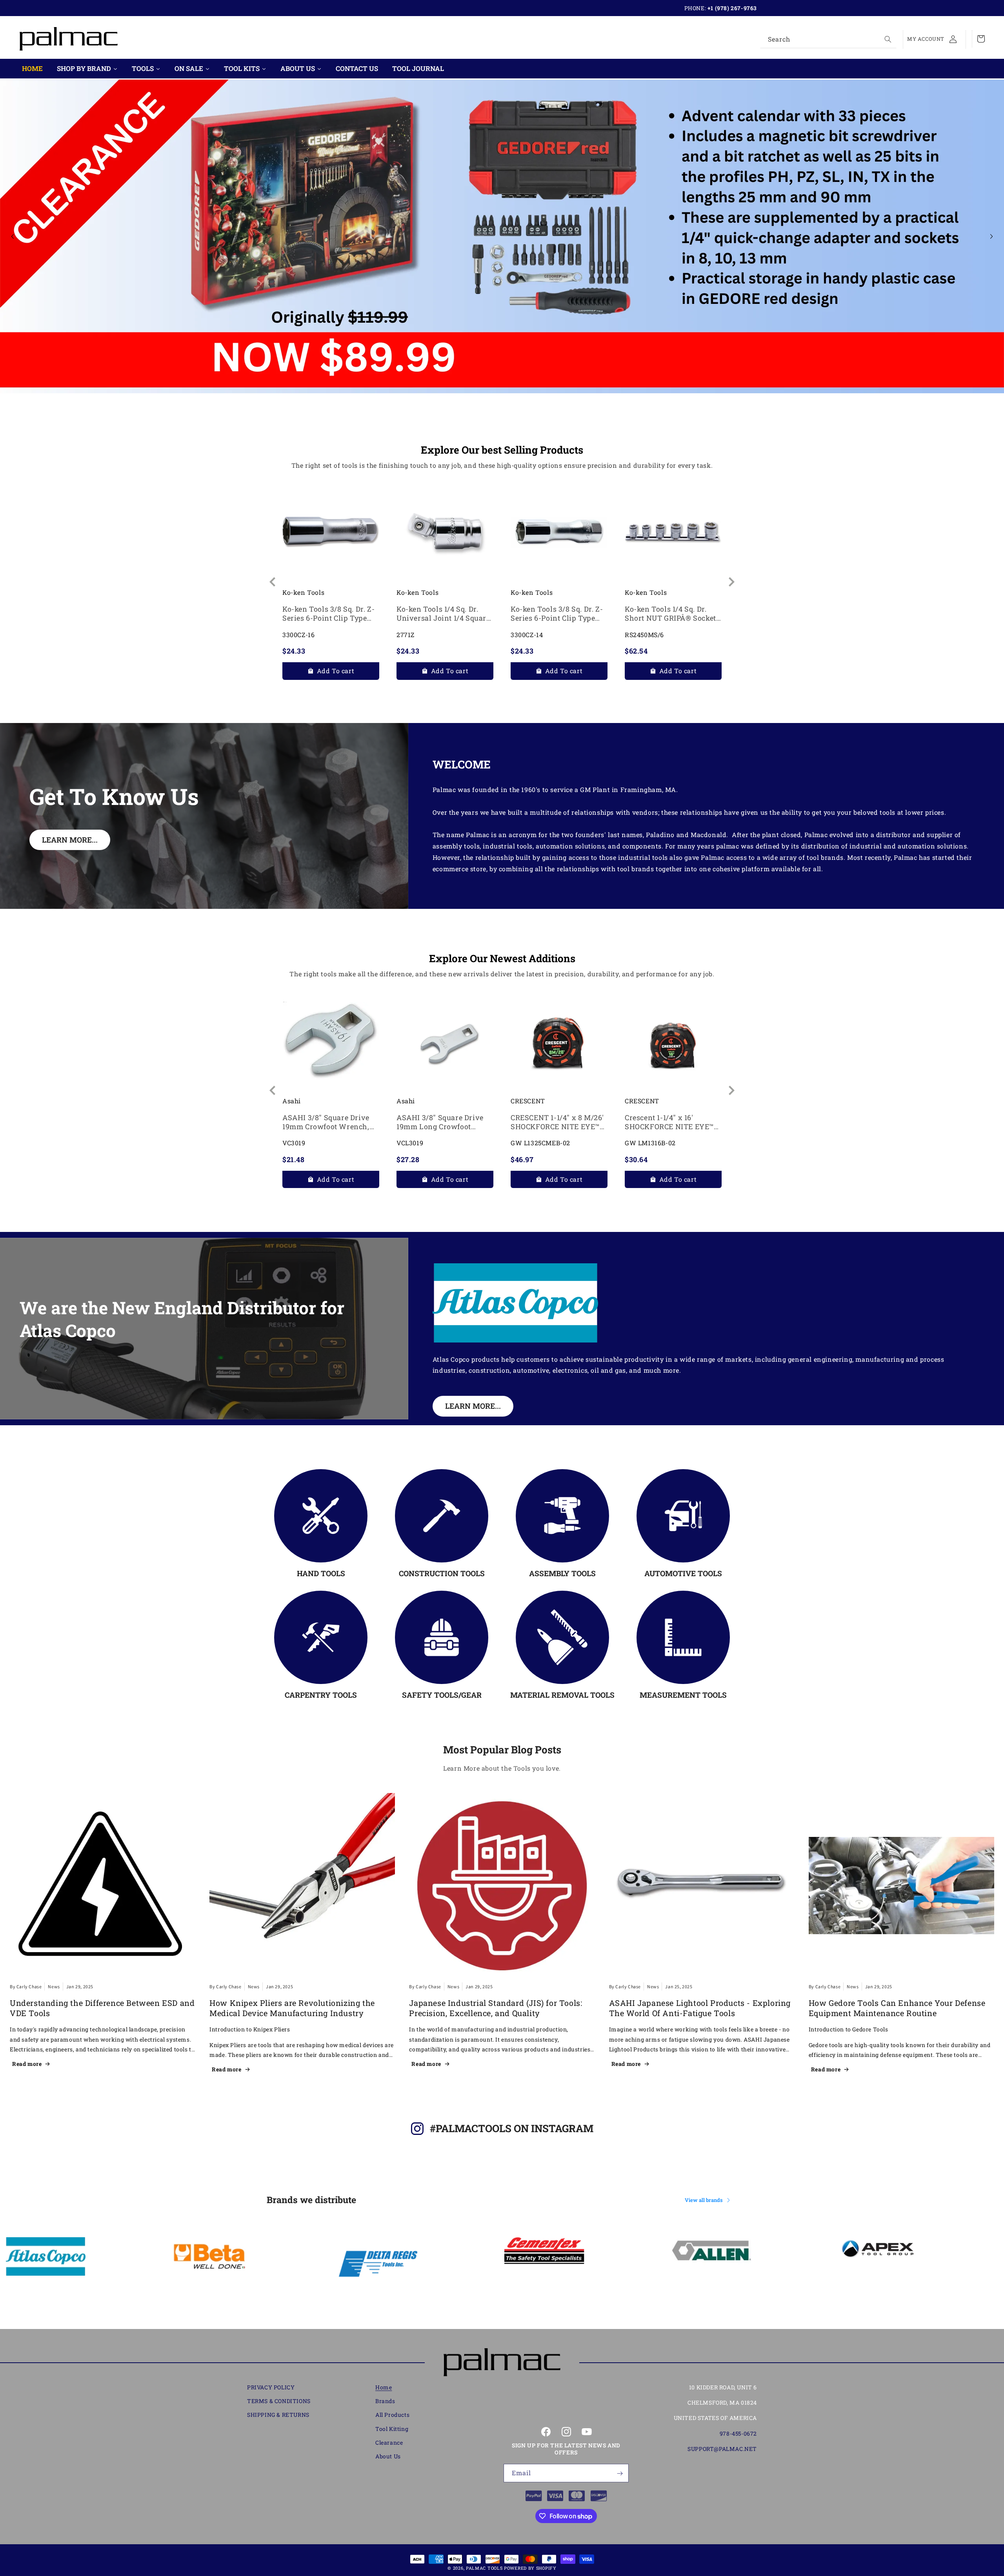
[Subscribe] (620, 2473)
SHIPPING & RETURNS (278, 2415)
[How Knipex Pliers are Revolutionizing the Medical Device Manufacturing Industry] (302, 1886)
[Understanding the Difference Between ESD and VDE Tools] (103, 1886)
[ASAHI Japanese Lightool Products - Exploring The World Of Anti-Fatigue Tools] (702, 1886)
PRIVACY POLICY (271, 2387)
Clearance (389, 2442)
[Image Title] (321, 1516)
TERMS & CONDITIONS (279, 2401)
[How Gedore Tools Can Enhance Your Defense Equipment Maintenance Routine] (901, 1886)
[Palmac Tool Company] (502, 2363)
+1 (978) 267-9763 (732, 8)
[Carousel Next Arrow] (991, 236)
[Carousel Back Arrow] (13, 236)
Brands (385, 2401)
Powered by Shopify (530, 2568)
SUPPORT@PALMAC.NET (722, 2449)
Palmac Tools (484, 2568)
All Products (392, 2415)
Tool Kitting (392, 2429)
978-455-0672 (738, 2433)
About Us (388, 2456)
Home (384, 2387)
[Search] (888, 39)
